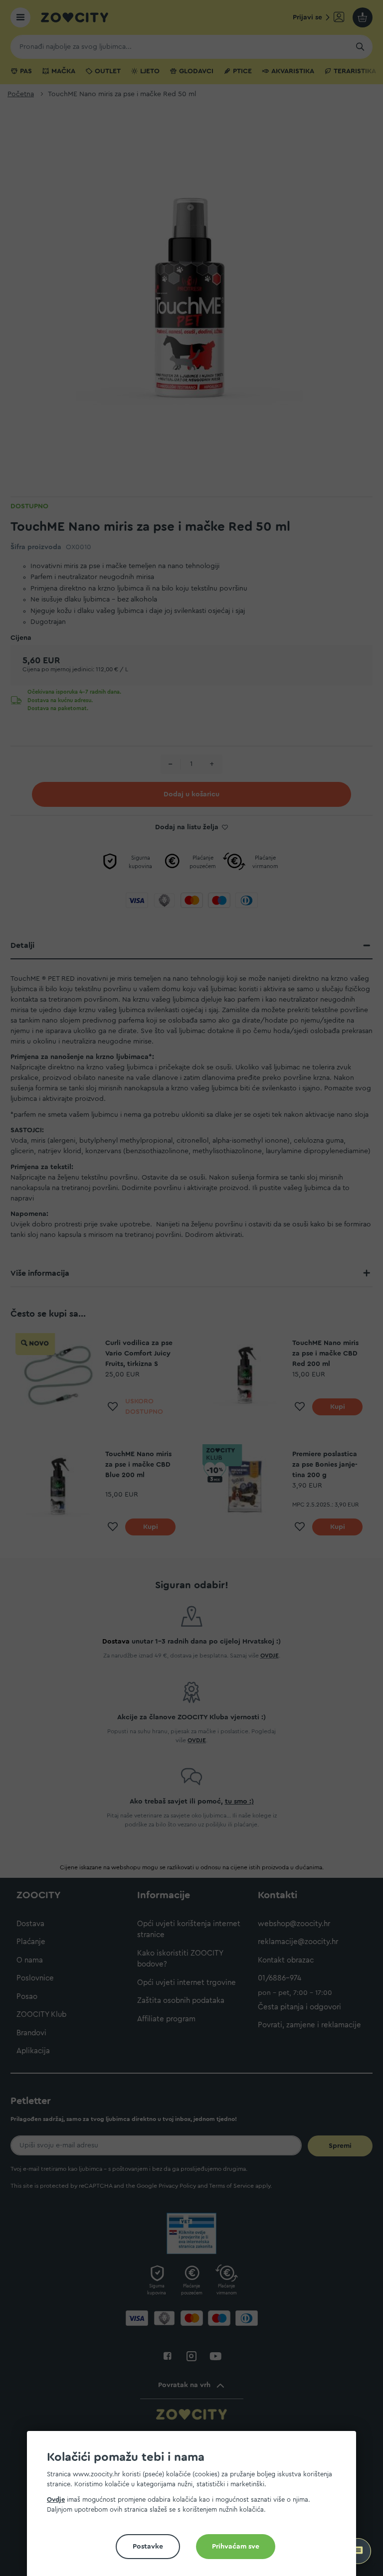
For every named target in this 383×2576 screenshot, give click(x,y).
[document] (195, 2507)
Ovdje (56, 2500)
